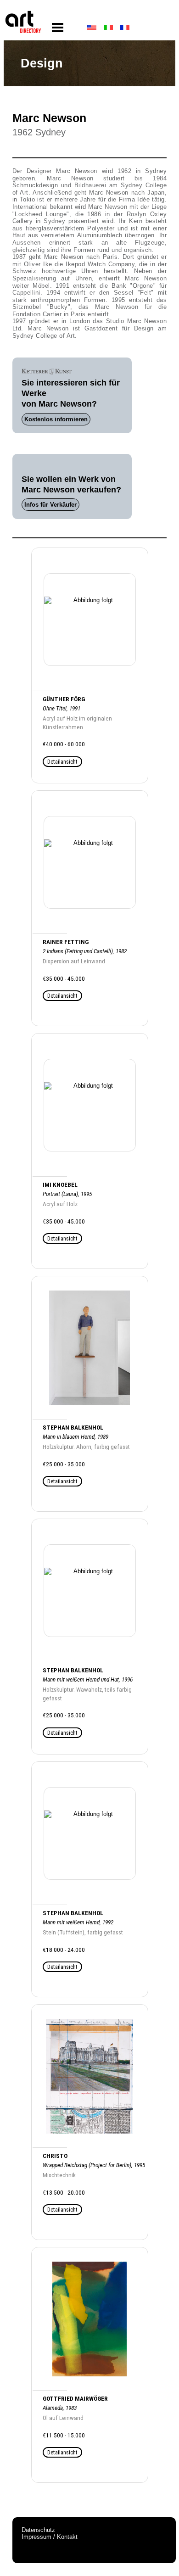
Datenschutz (38, 2530)
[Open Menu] (58, 28)
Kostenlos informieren (56, 419)
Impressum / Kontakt (50, 2537)
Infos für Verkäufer (50, 505)
